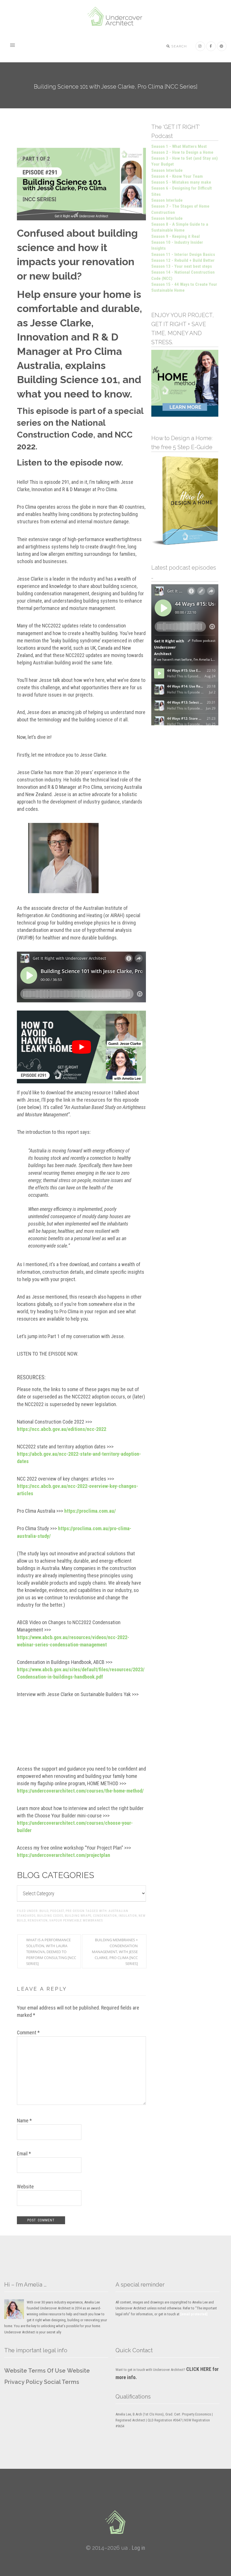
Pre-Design (75, 1911)
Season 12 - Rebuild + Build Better (183, 260)
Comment (28, 2033)
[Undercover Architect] (115, 2522)
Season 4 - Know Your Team (177, 176)
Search (179, 46)
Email (24, 2154)
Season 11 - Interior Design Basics (183, 254)
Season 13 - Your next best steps (182, 266)
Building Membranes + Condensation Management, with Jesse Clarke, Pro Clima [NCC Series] (115, 1952)
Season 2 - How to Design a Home (182, 152)
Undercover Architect (115, 17)
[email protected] (194, 2314)
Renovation (38, 1921)
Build (44, 1911)
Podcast (57, 1911)
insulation (128, 1916)
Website (25, 2187)
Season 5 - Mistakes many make (181, 182)
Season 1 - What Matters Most (179, 146)
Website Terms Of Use (35, 2371)
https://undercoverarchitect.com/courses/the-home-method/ (80, 1791)
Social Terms (62, 2382)
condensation (105, 1916)
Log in (138, 2548)
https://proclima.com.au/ (90, 1511)
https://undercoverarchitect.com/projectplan (64, 1855)
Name (24, 2121)
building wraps (78, 1916)
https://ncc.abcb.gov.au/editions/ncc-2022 (62, 1429)
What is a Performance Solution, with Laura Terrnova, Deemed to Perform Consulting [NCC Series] (51, 1952)
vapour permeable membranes (76, 1921)
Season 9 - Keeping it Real (176, 236)
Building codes (50, 1916)
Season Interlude (167, 170)
